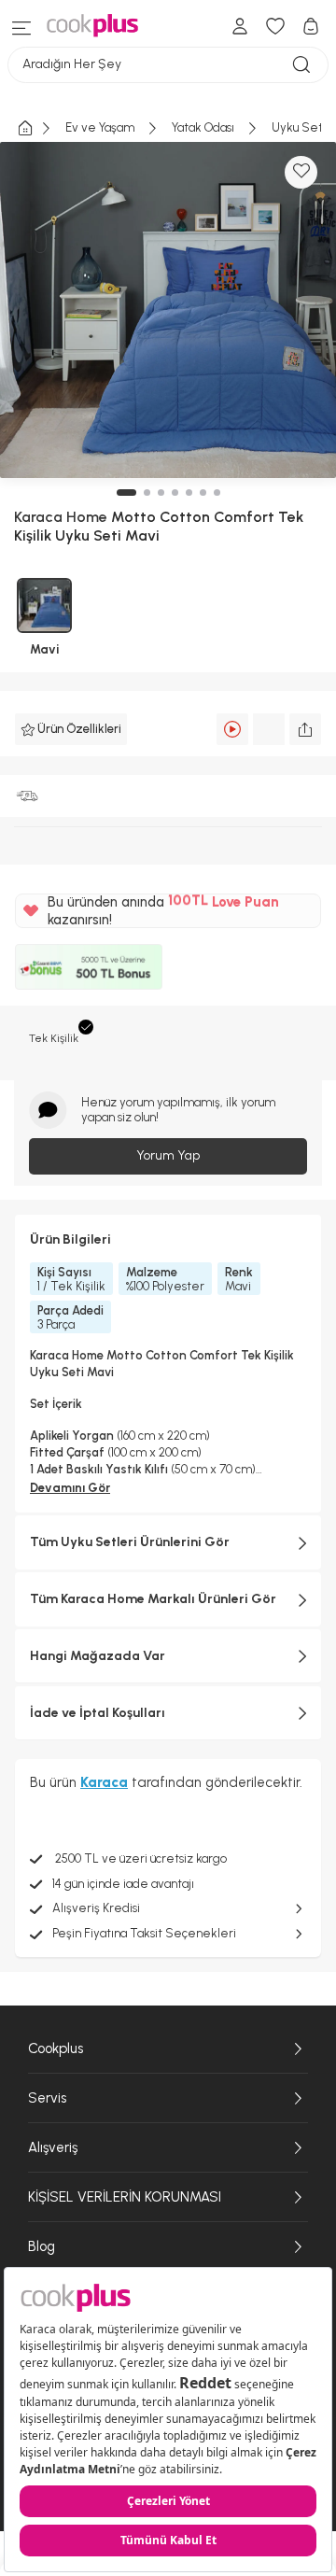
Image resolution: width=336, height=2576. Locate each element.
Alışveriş (53, 2147)
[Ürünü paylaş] (305, 729)
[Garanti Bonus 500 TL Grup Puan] (89, 966)
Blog (42, 2246)
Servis (47, 2098)
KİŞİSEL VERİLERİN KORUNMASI (125, 2197)
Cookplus (56, 2048)
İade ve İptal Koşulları (98, 1713)
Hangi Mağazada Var (98, 1656)
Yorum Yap (168, 1155)
